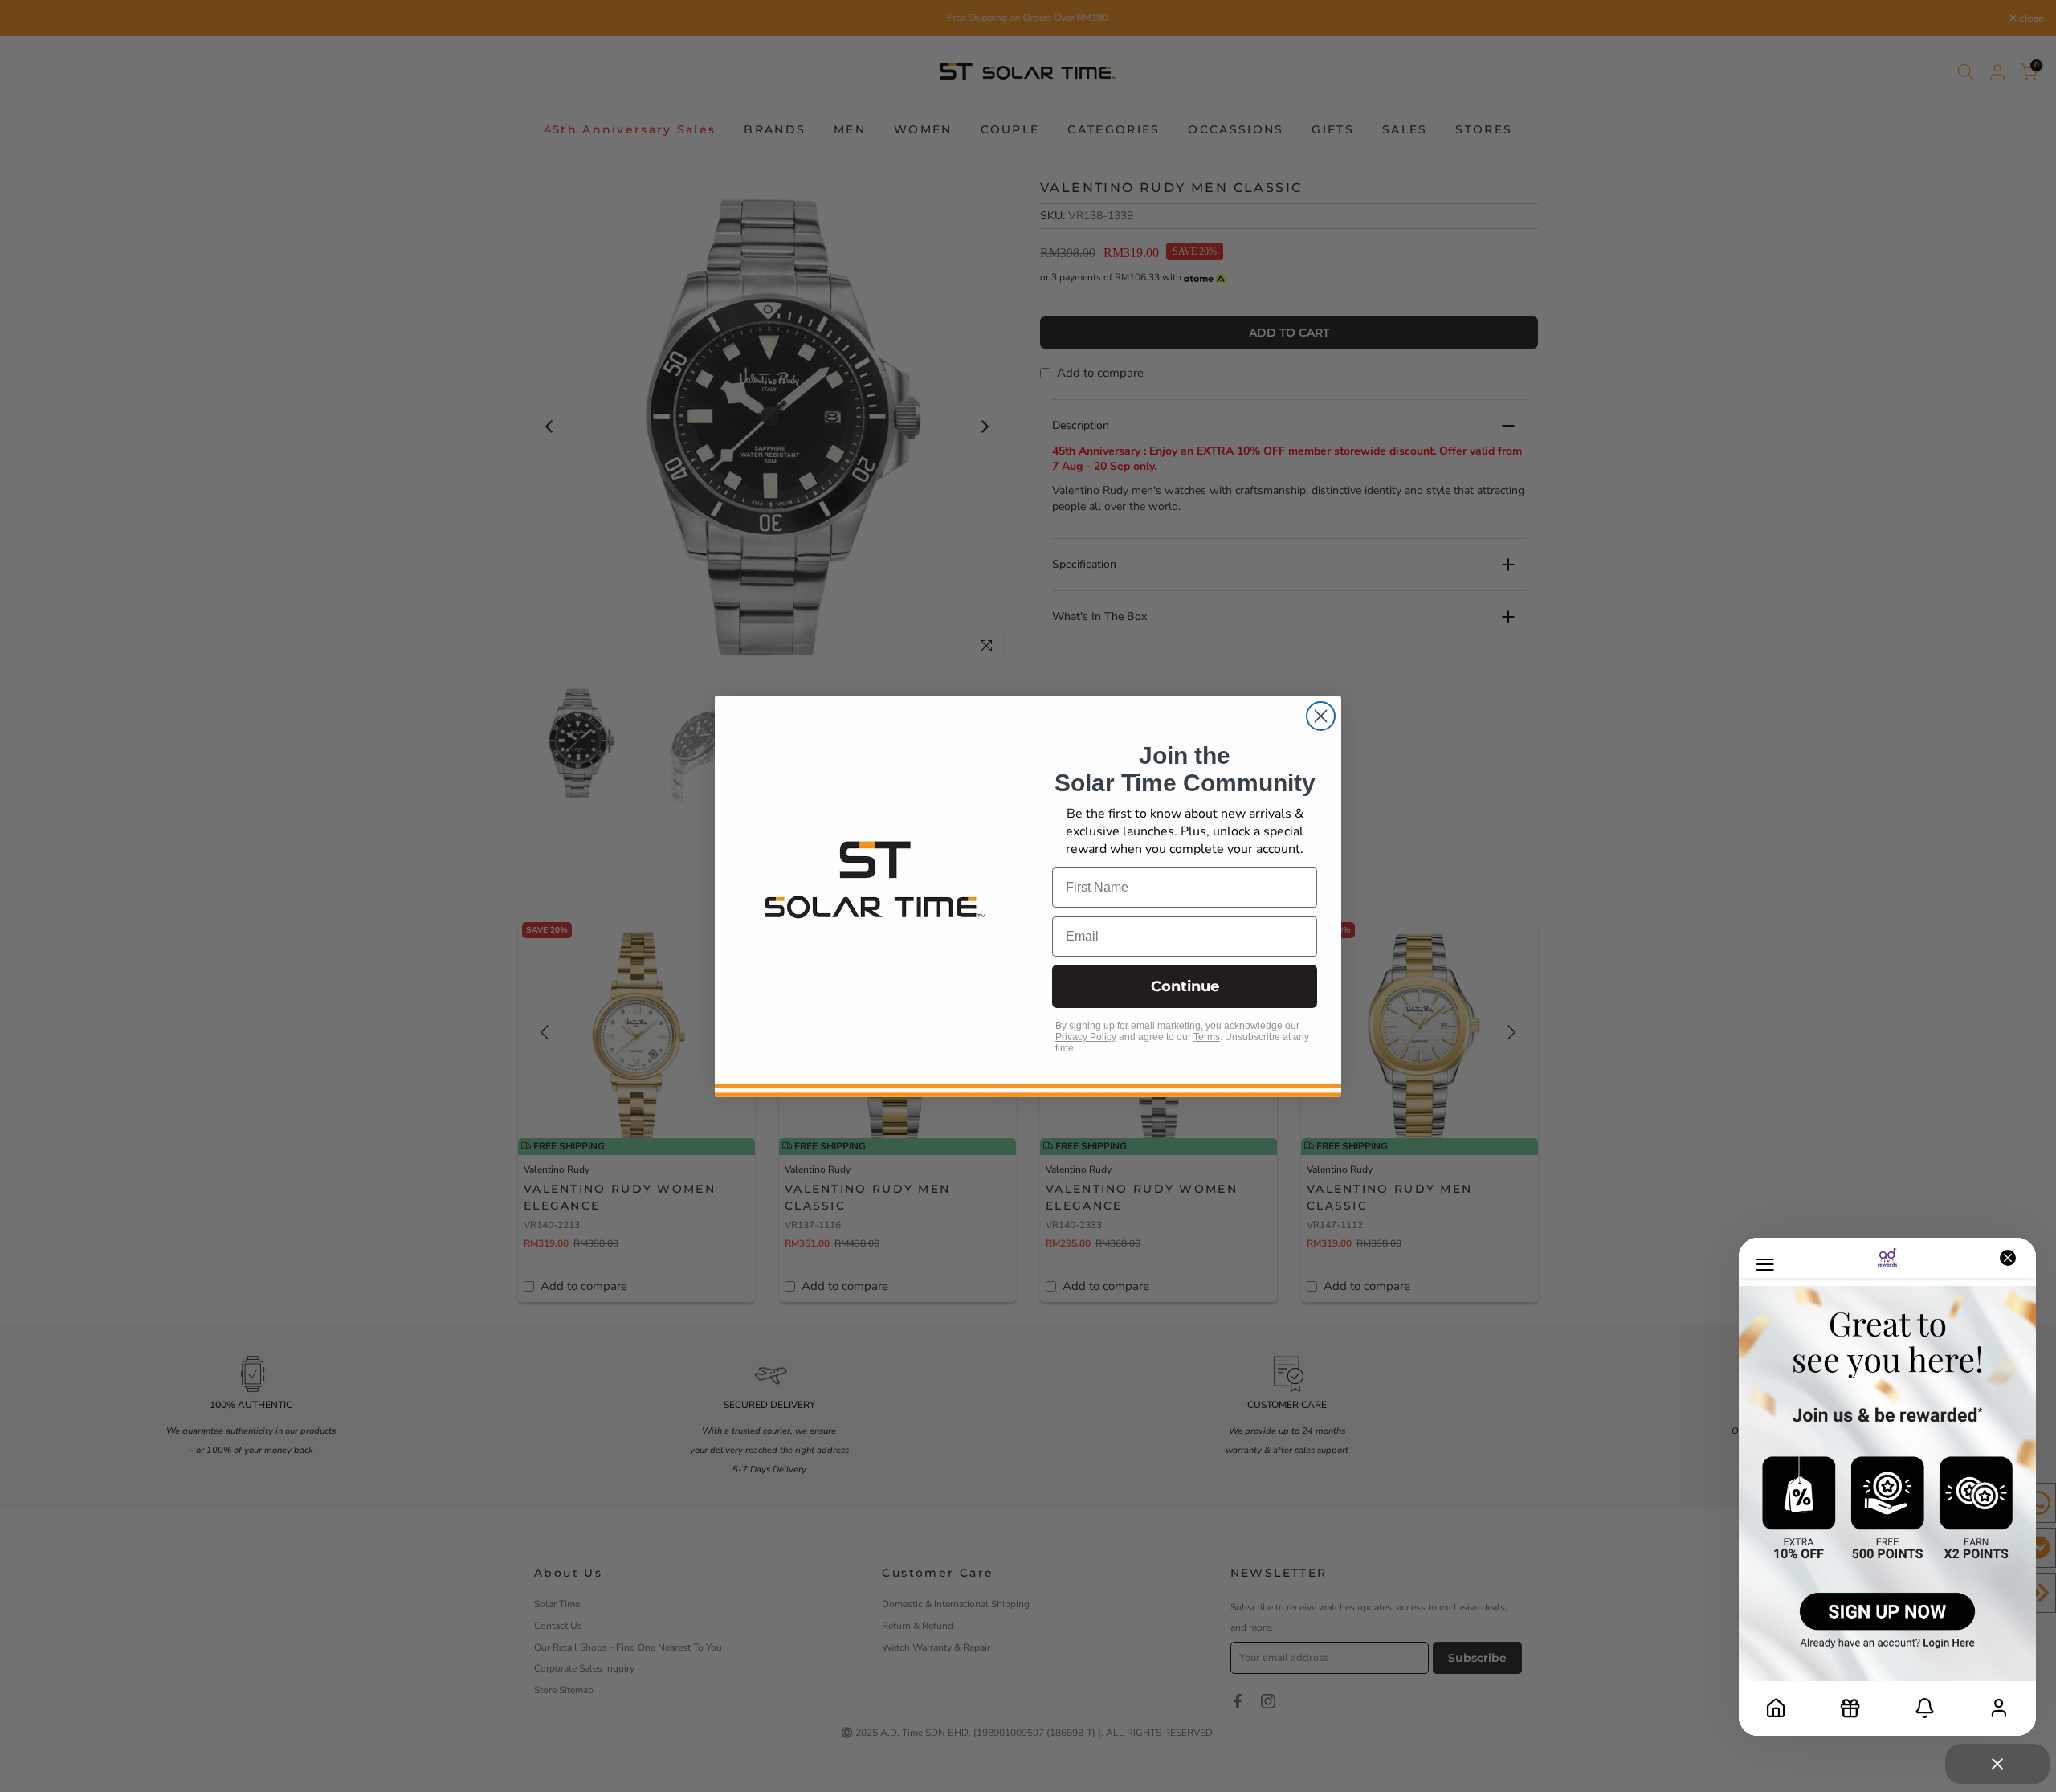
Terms (1207, 1037)
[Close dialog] (1321, 716)
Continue (1185, 986)
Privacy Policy (1086, 1037)
